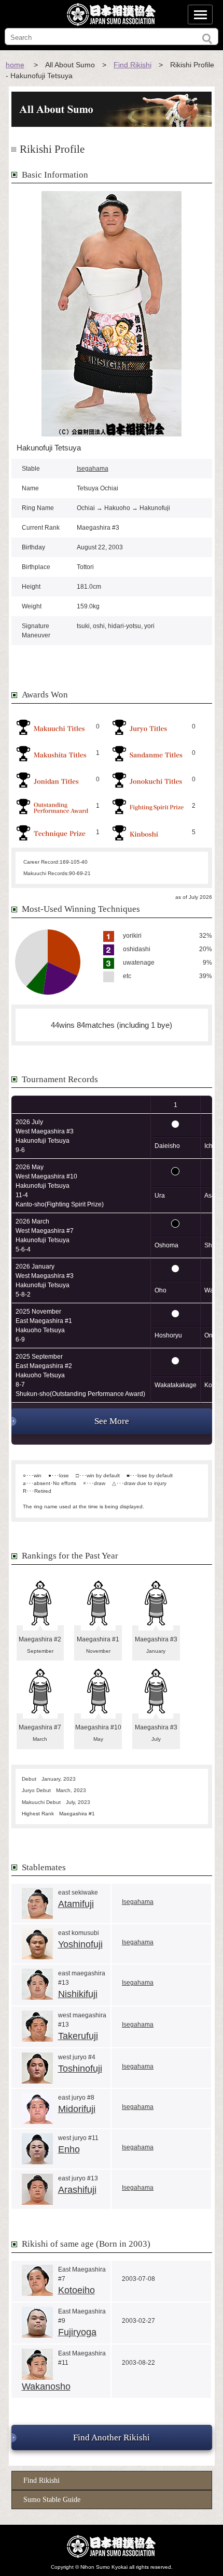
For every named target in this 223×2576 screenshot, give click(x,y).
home (15, 65)
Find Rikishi (133, 65)
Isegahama (93, 469)
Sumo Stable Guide (52, 2500)
